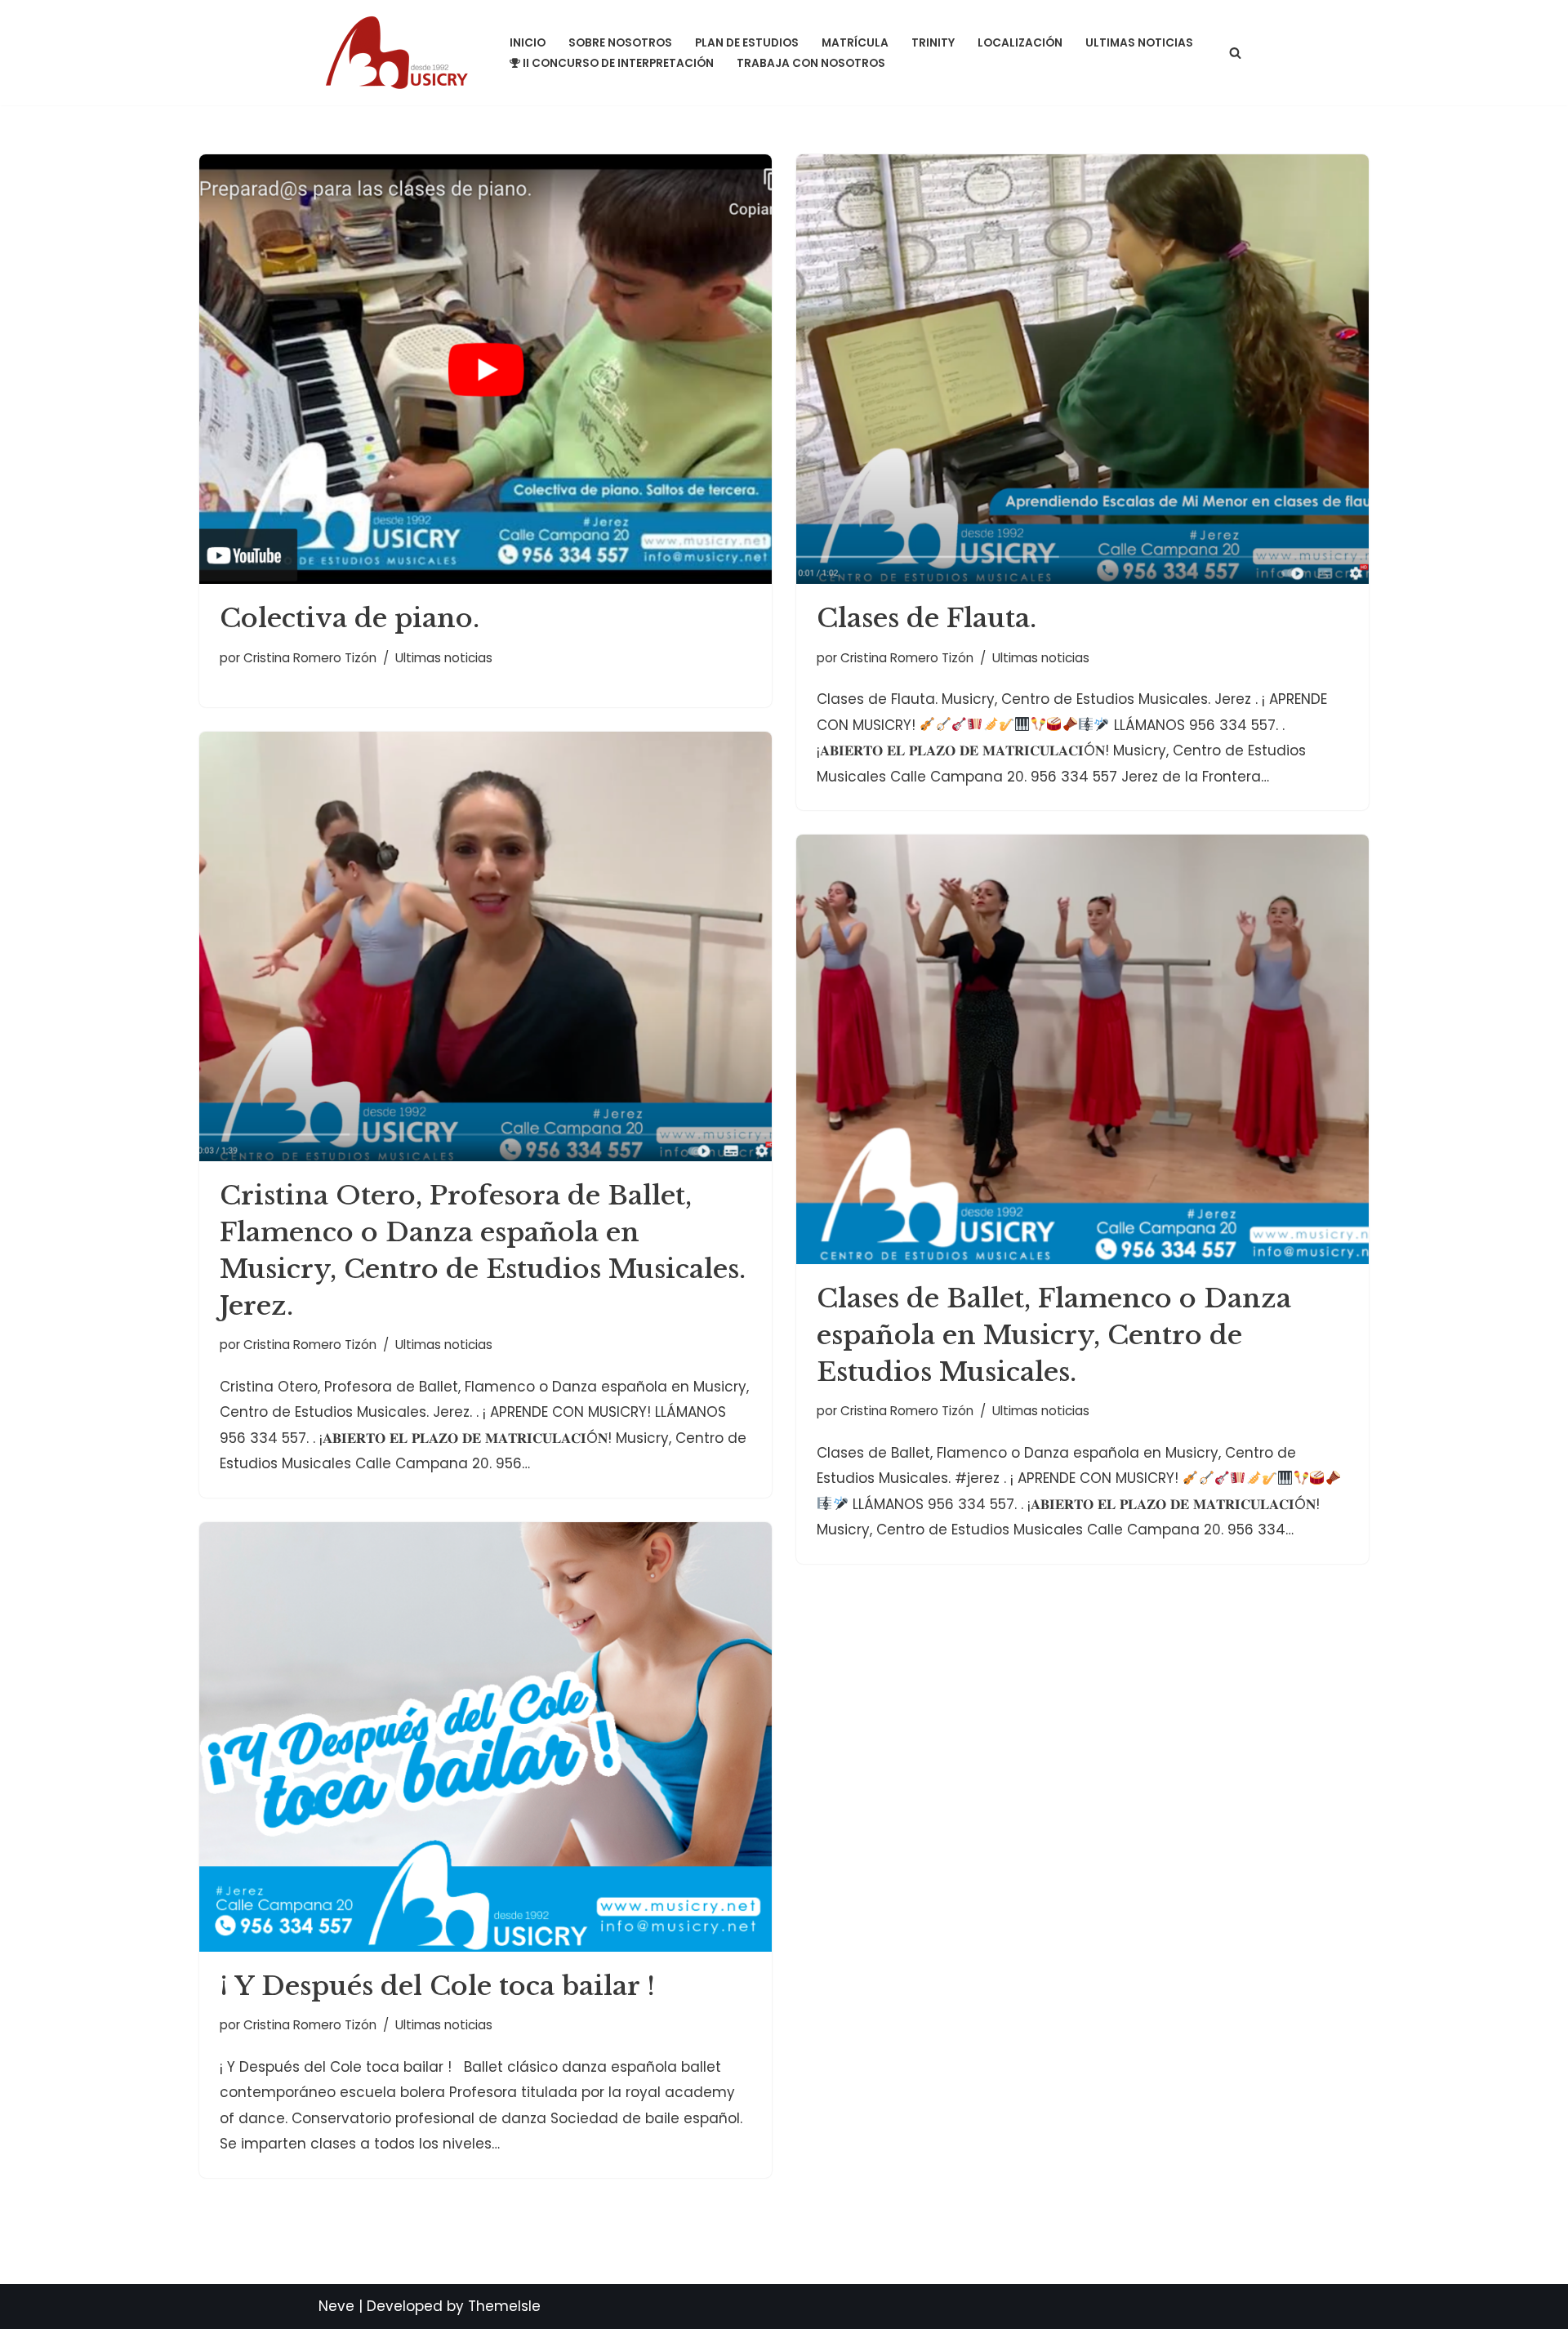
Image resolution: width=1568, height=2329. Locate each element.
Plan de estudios (747, 43)
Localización (1020, 43)
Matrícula (855, 43)
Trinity (933, 43)
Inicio (528, 43)
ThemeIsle (504, 2306)
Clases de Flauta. (927, 618)
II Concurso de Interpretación (618, 63)
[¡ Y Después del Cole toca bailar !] (486, 1737)
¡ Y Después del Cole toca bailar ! (437, 1986)
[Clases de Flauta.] (1082, 369)
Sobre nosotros (620, 43)
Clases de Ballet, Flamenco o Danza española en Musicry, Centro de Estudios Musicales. (1054, 1335)
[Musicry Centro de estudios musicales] (400, 53)
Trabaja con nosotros (811, 63)
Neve (336, 2306)
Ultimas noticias (1139, 43)
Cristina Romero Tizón (310, 658)
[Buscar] (1235, 53)
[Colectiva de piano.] (486, 369)
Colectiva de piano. (350, 618)
